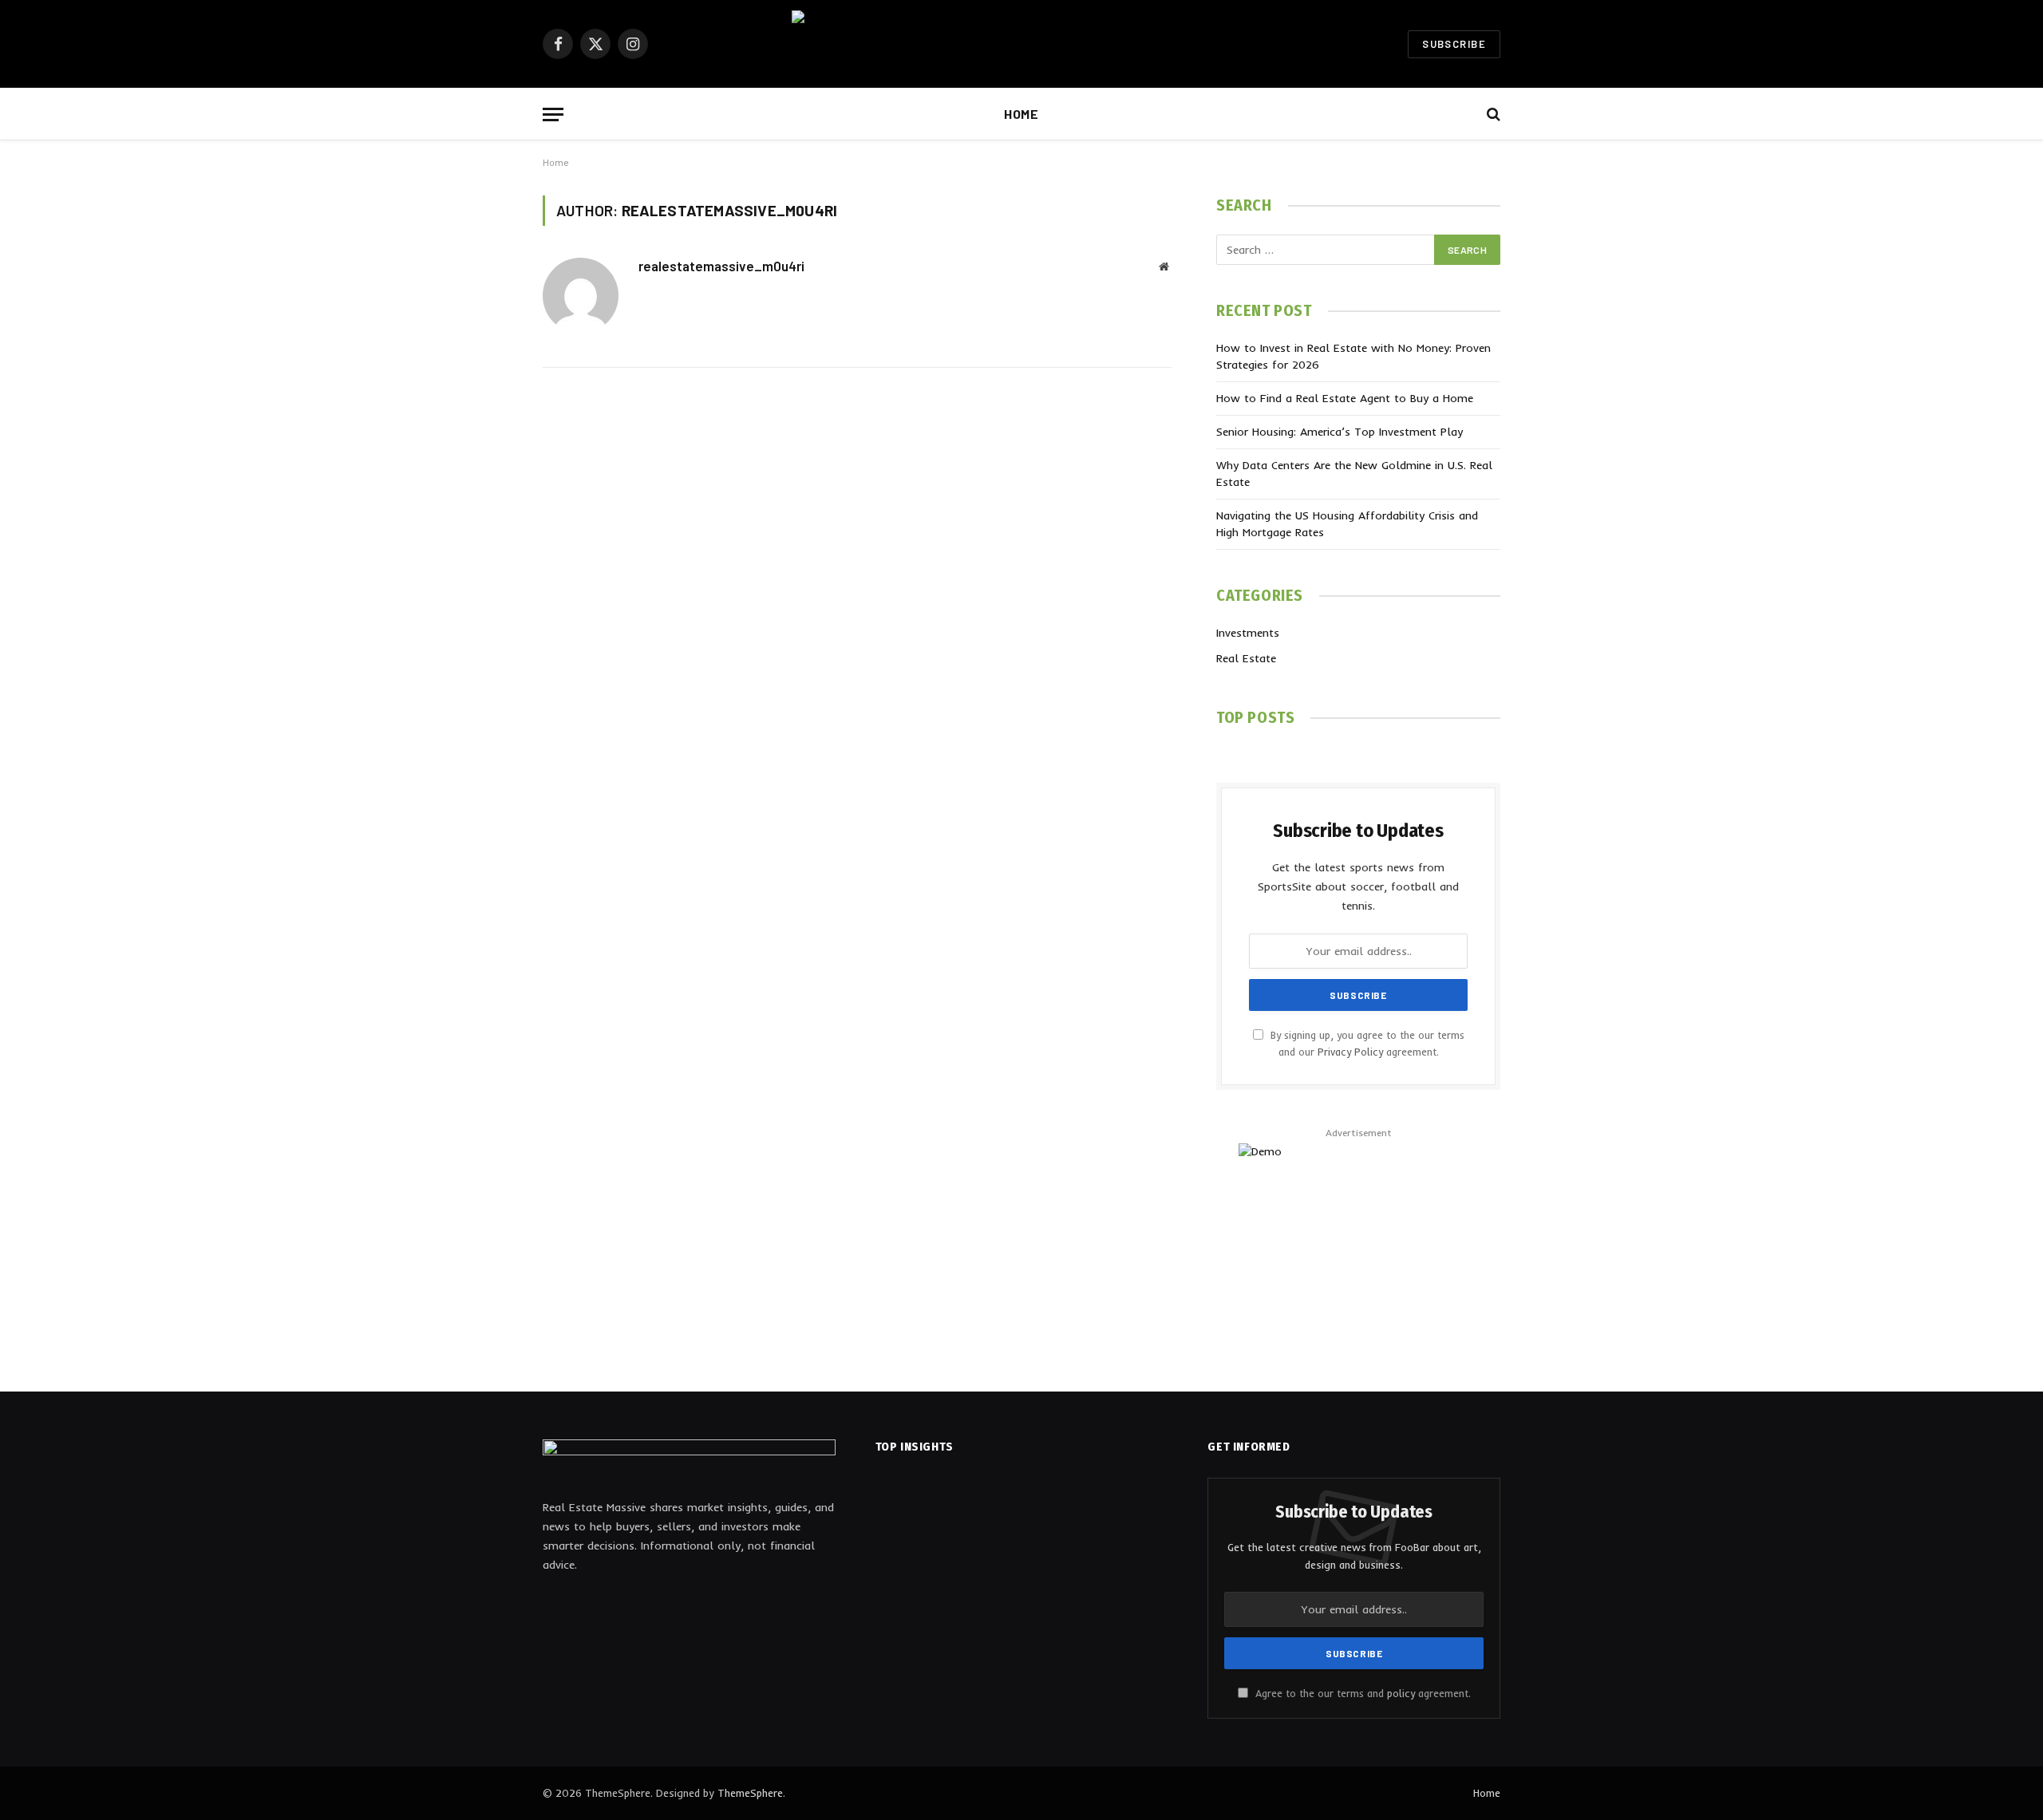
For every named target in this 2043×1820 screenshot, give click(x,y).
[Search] (1492, 114)
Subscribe (1454, 44)
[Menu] (553, 114)
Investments (1248, 633)
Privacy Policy (1350, 1052)
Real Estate (1246, 658)
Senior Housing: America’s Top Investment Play (1340, 432)
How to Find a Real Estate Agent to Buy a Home (1345, 398)
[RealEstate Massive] (1021, 44)
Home (1021, 114)
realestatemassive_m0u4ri (721, 266)
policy (1401, 1693)
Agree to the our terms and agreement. (1361, 1693)
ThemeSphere (750, 1793)
